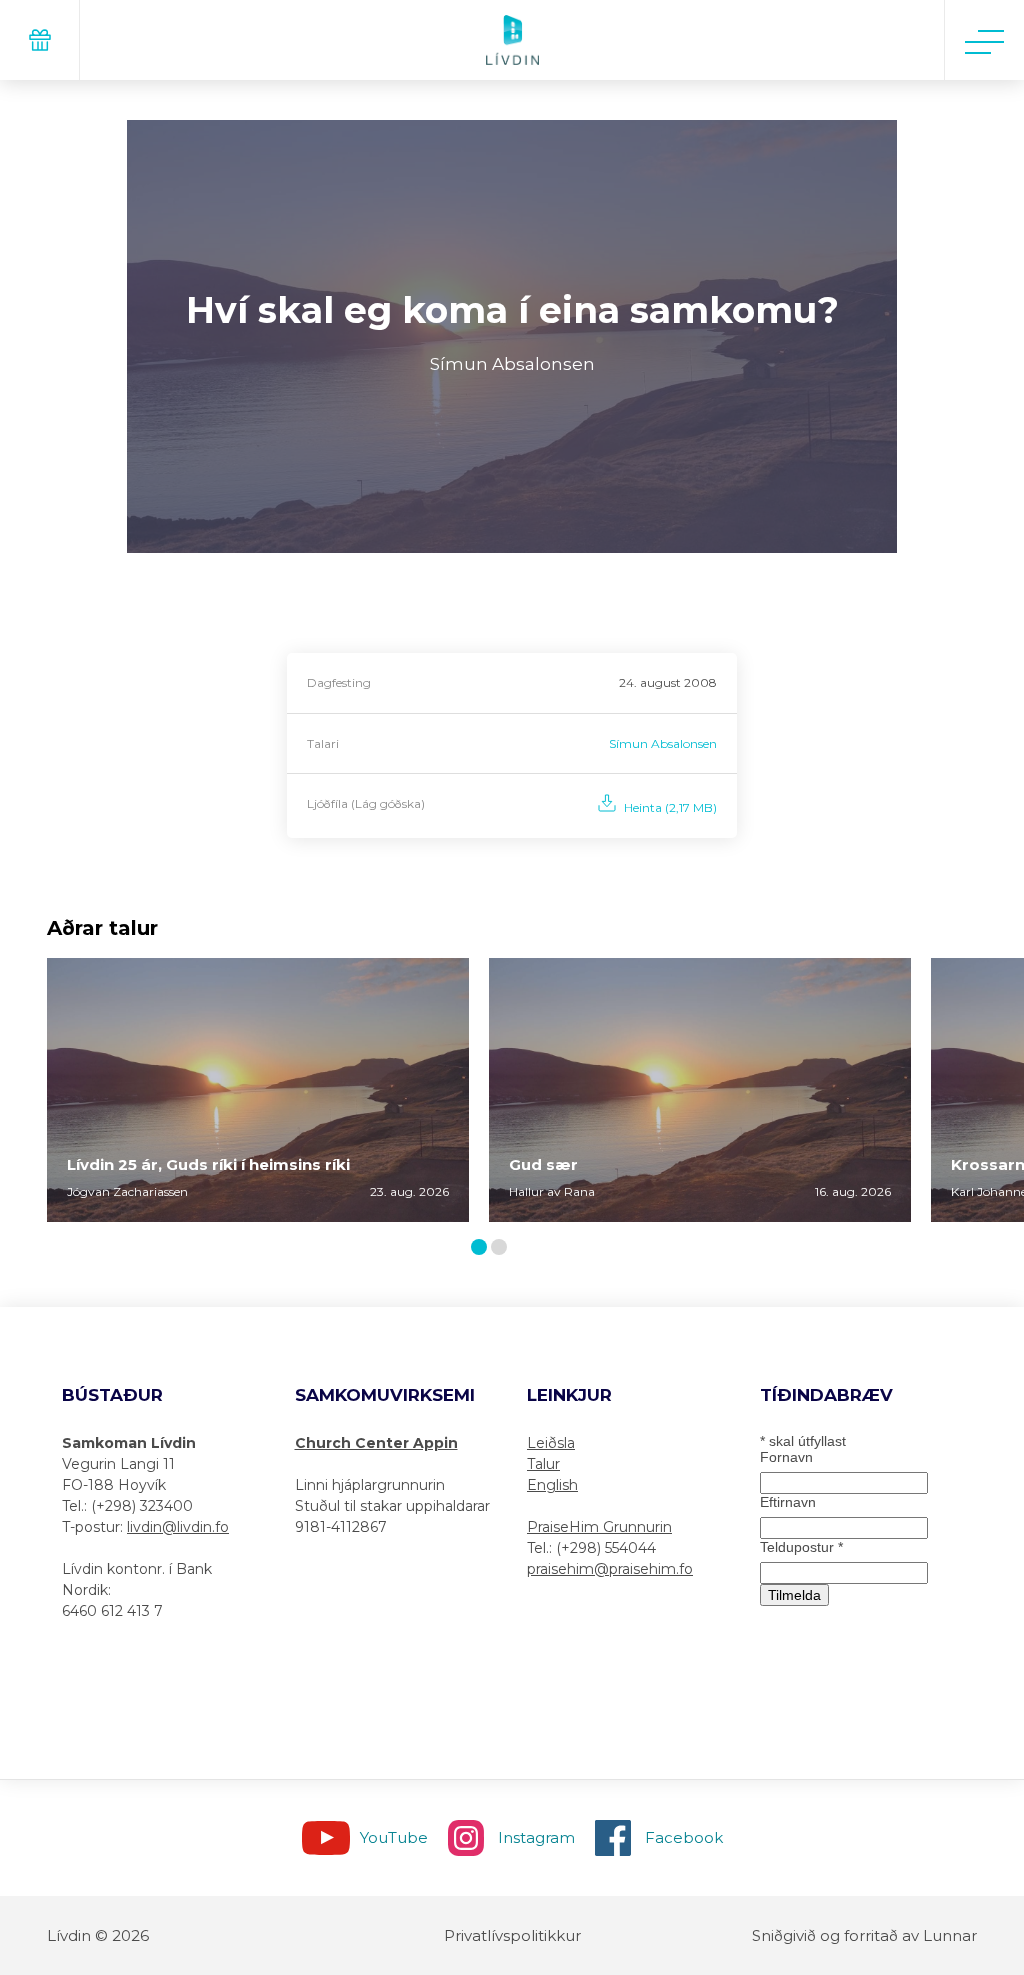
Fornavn (786, 1457)
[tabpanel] (258, 1090)
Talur (543, 1464)
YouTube (394, 1837)
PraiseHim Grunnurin (599, 1527)
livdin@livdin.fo (178, 1527)
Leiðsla (551, 1443)
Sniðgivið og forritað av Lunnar (864, 1935)
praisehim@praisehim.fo (610, 1569)
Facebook (684, 1837)
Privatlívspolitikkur (512, 1935)
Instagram (536, 1837)
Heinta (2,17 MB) (670, 807)
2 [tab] (503, 1248)
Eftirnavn (788, 1502)
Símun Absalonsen (663, 743)
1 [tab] (482, 1248)
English (552, 1485)
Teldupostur (801, 1547)
